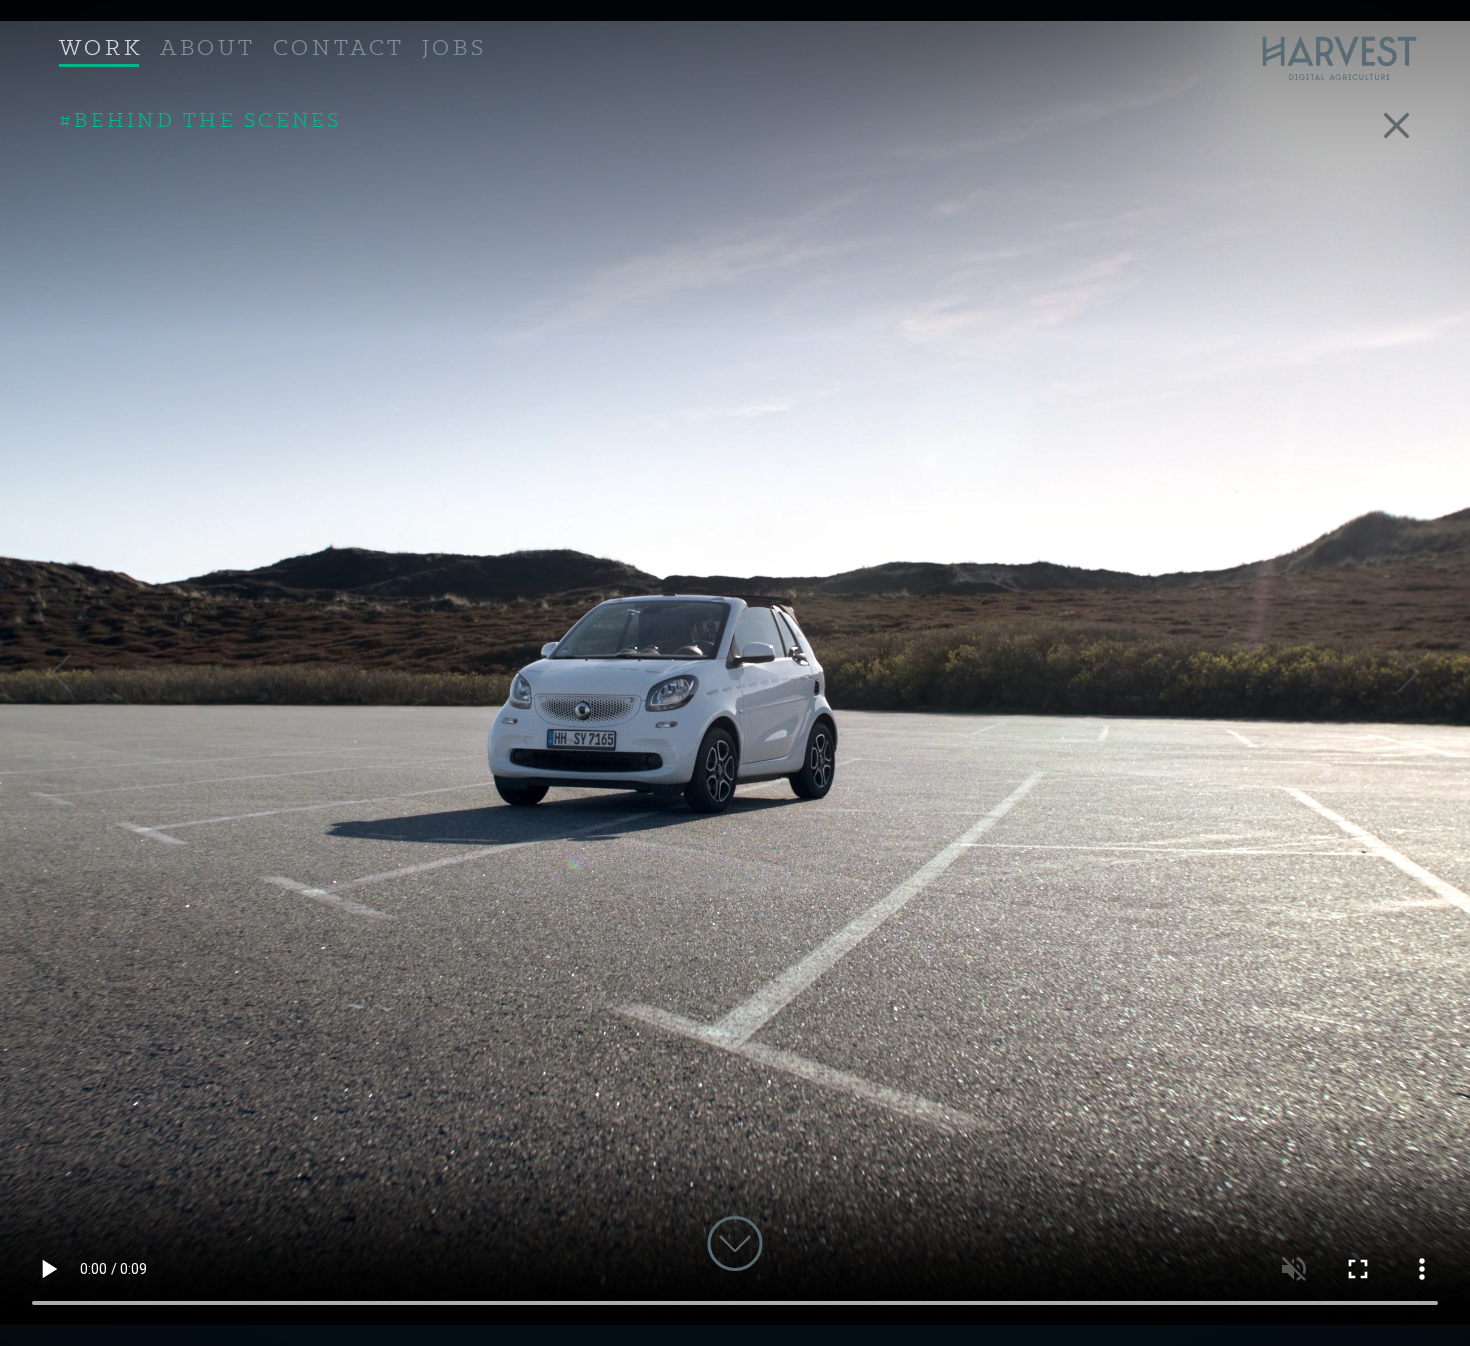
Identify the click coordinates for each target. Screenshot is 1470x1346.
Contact (339, 48)
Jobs (454, 48)
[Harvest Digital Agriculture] (1348, 58)
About (208, 48)
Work (101, 48)
